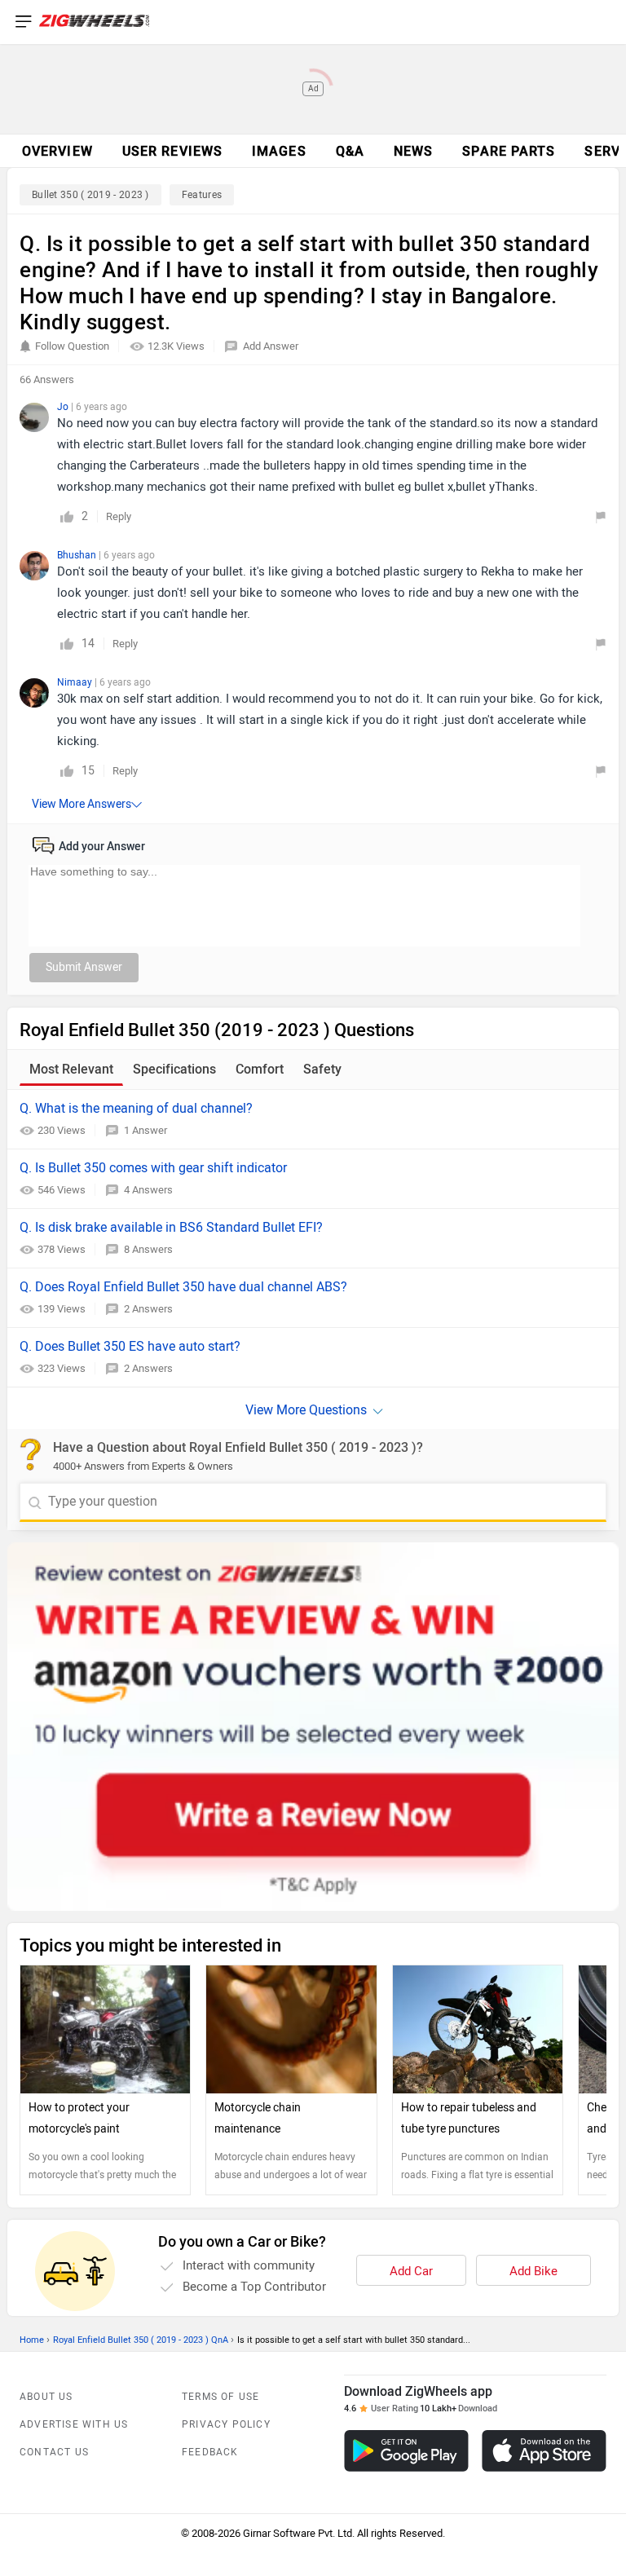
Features (202, 195)
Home (32, 2340)
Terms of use (220, 2397)
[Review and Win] (313, 1727)
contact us (54, 2452)
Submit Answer (84, 967)
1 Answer (145, 1130)
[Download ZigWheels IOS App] (544, 2451)
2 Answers (148, 1309)
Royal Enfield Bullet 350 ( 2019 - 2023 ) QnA (141, 2340)
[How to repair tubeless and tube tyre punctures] (478, 2029)
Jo (64, 407)
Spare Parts (509, 151)
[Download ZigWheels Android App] (406, 2451)
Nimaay (76, 682)
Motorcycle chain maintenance (258, 2118)
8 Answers (148, 1249)
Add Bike (533, 2271)
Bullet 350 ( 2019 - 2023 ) (90, 195)
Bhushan (78, 555)
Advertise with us (74, 2424)
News (413, 151)
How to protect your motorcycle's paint (79, 2118)
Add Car (411, 2271)
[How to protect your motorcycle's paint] (105, 2029)
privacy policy (226, 2424)
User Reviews (172, 151)
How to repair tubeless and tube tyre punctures (469, 2118)
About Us (46, 2397)
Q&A (350, 151)
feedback (210, 2452)
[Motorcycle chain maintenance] (291, 2029)
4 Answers (148, 1190)
